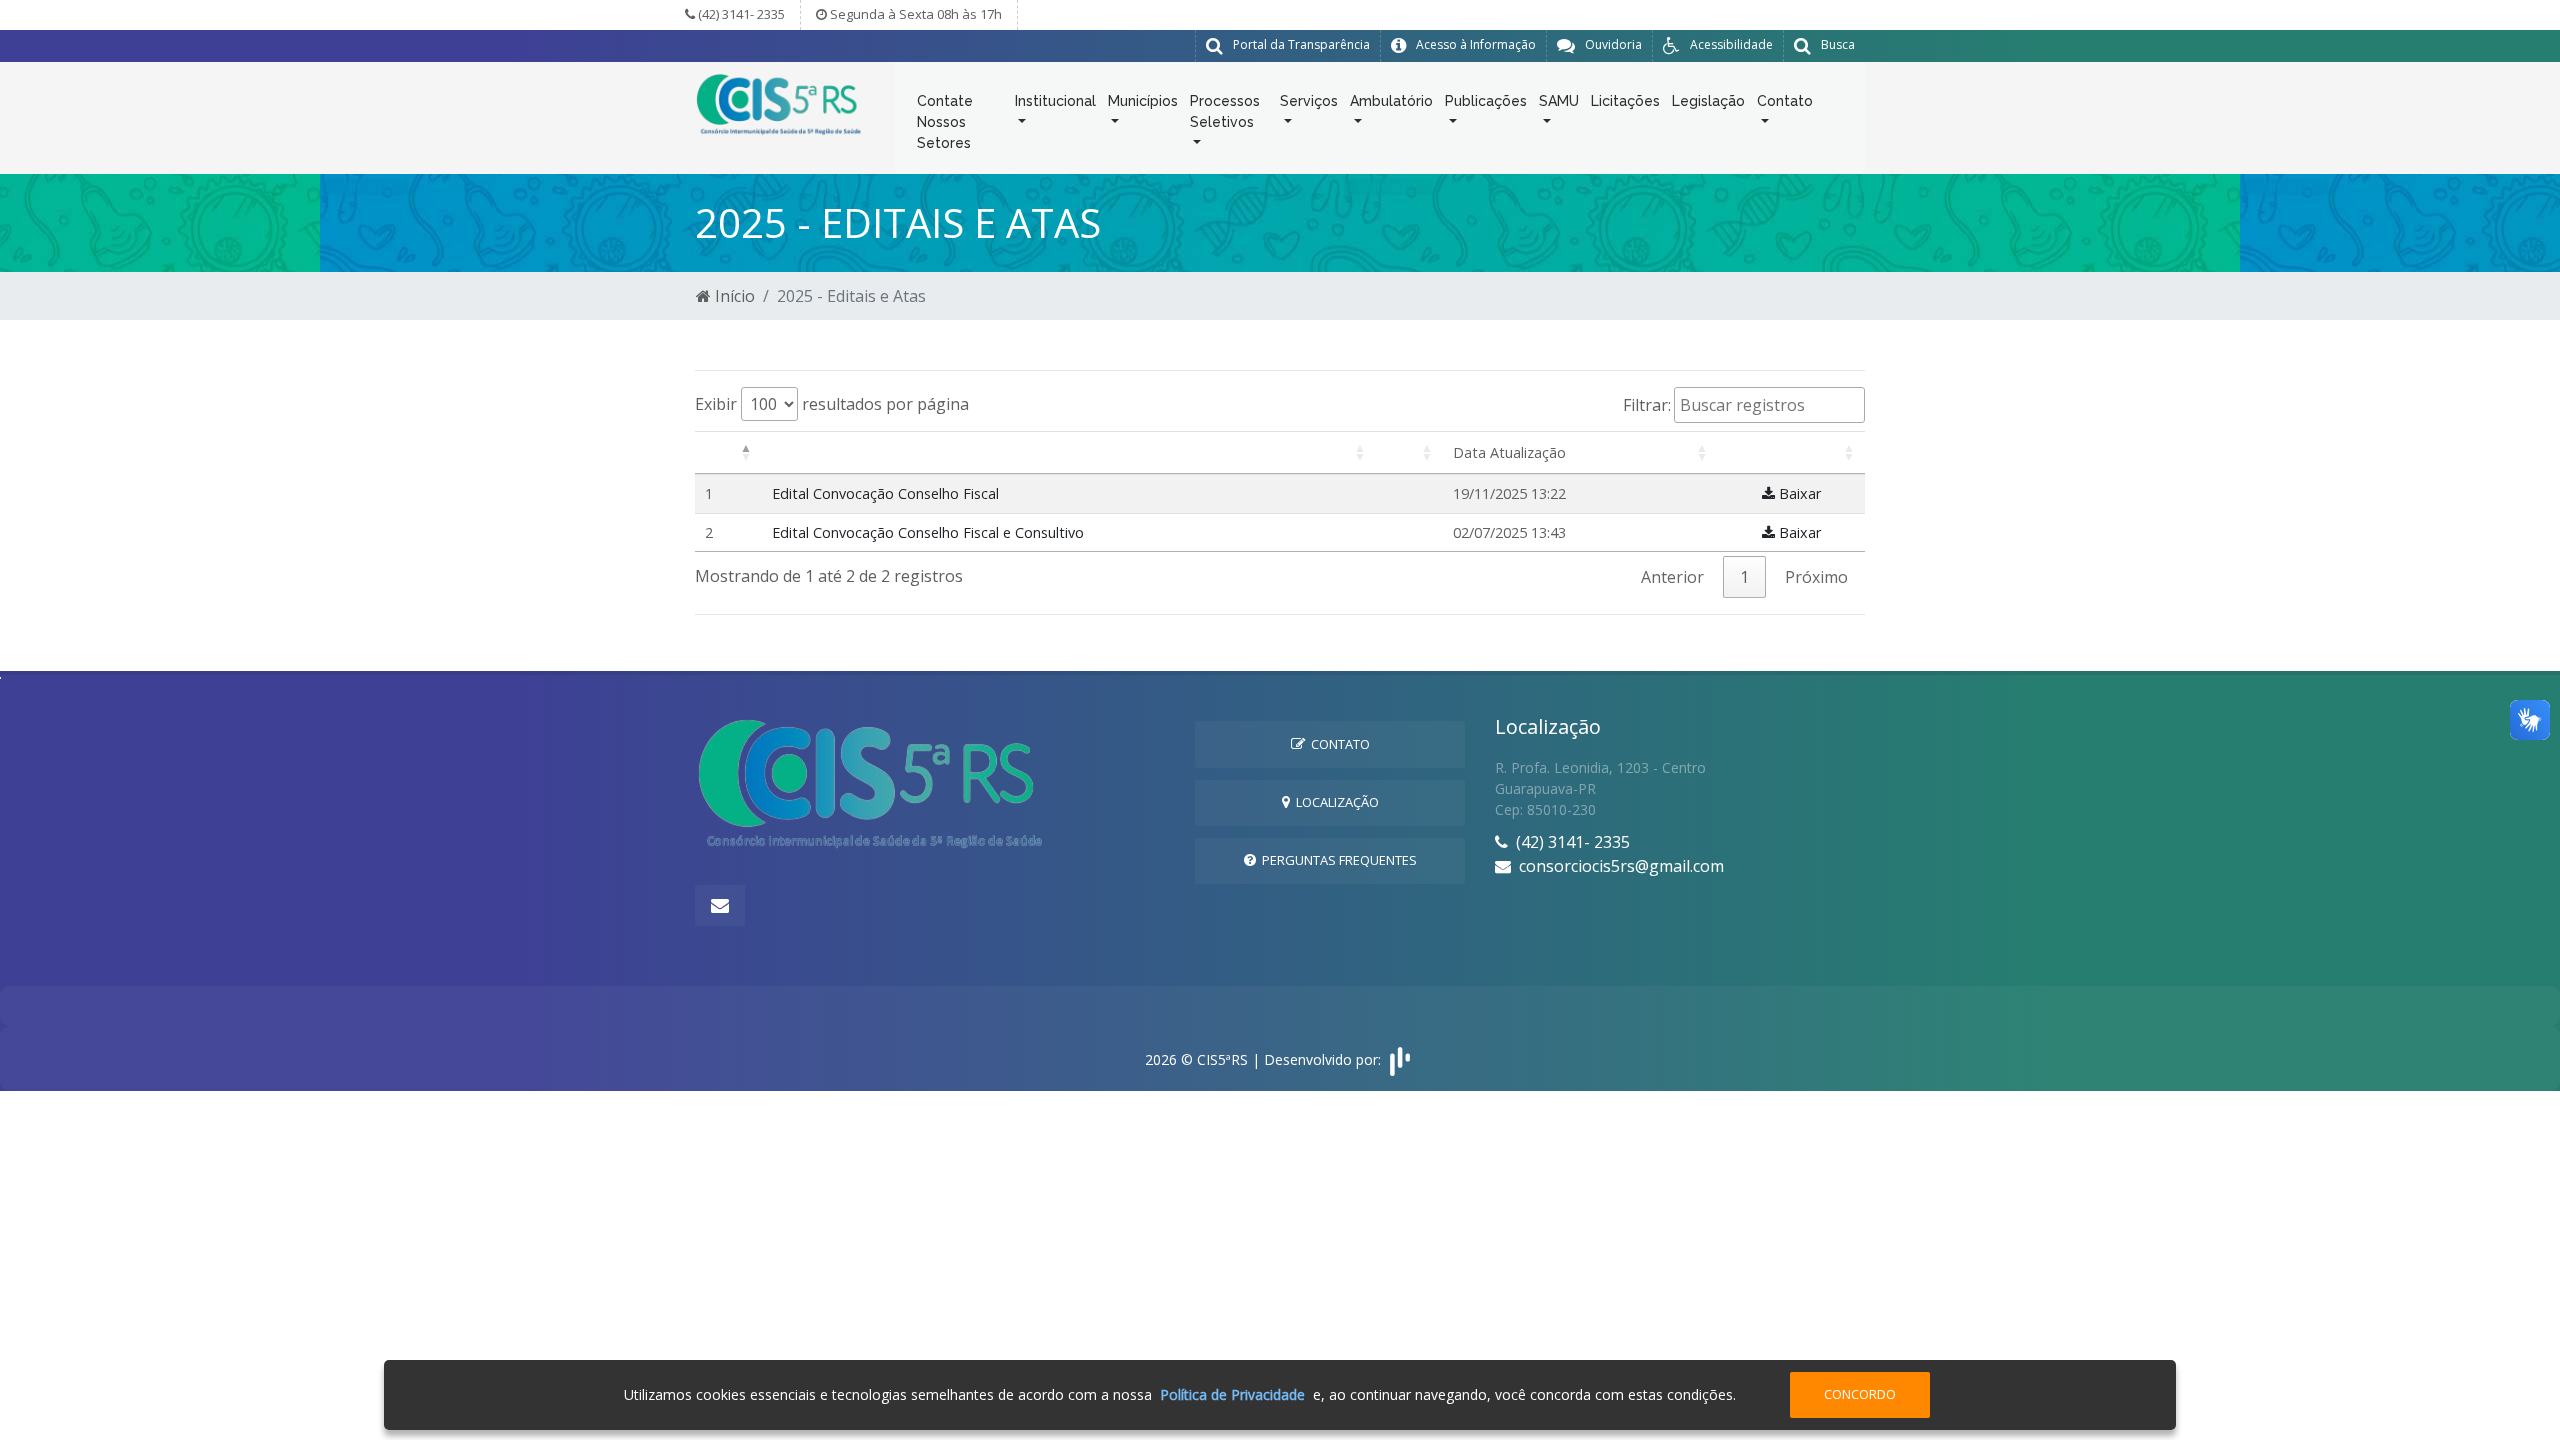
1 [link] (1744, 577)
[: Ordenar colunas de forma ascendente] (1069, 453)
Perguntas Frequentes (1336, 860)
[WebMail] (720, 905)
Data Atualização (1509, 452)
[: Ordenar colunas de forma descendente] (728, 453)
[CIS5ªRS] (780, 103)
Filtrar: (1647, 405)
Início (733, 296)
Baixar (1798, 493)
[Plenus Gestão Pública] (1400, 1059)
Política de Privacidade (1232, 1394)
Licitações (1625, 101)
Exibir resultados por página (832, 404)
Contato (1337, 744)
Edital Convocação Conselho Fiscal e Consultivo (928, 532)
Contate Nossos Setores (945, 122)
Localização (1334, 802)
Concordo (1860, 1394)
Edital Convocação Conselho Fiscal (885, 493)
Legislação (1708, 101)
